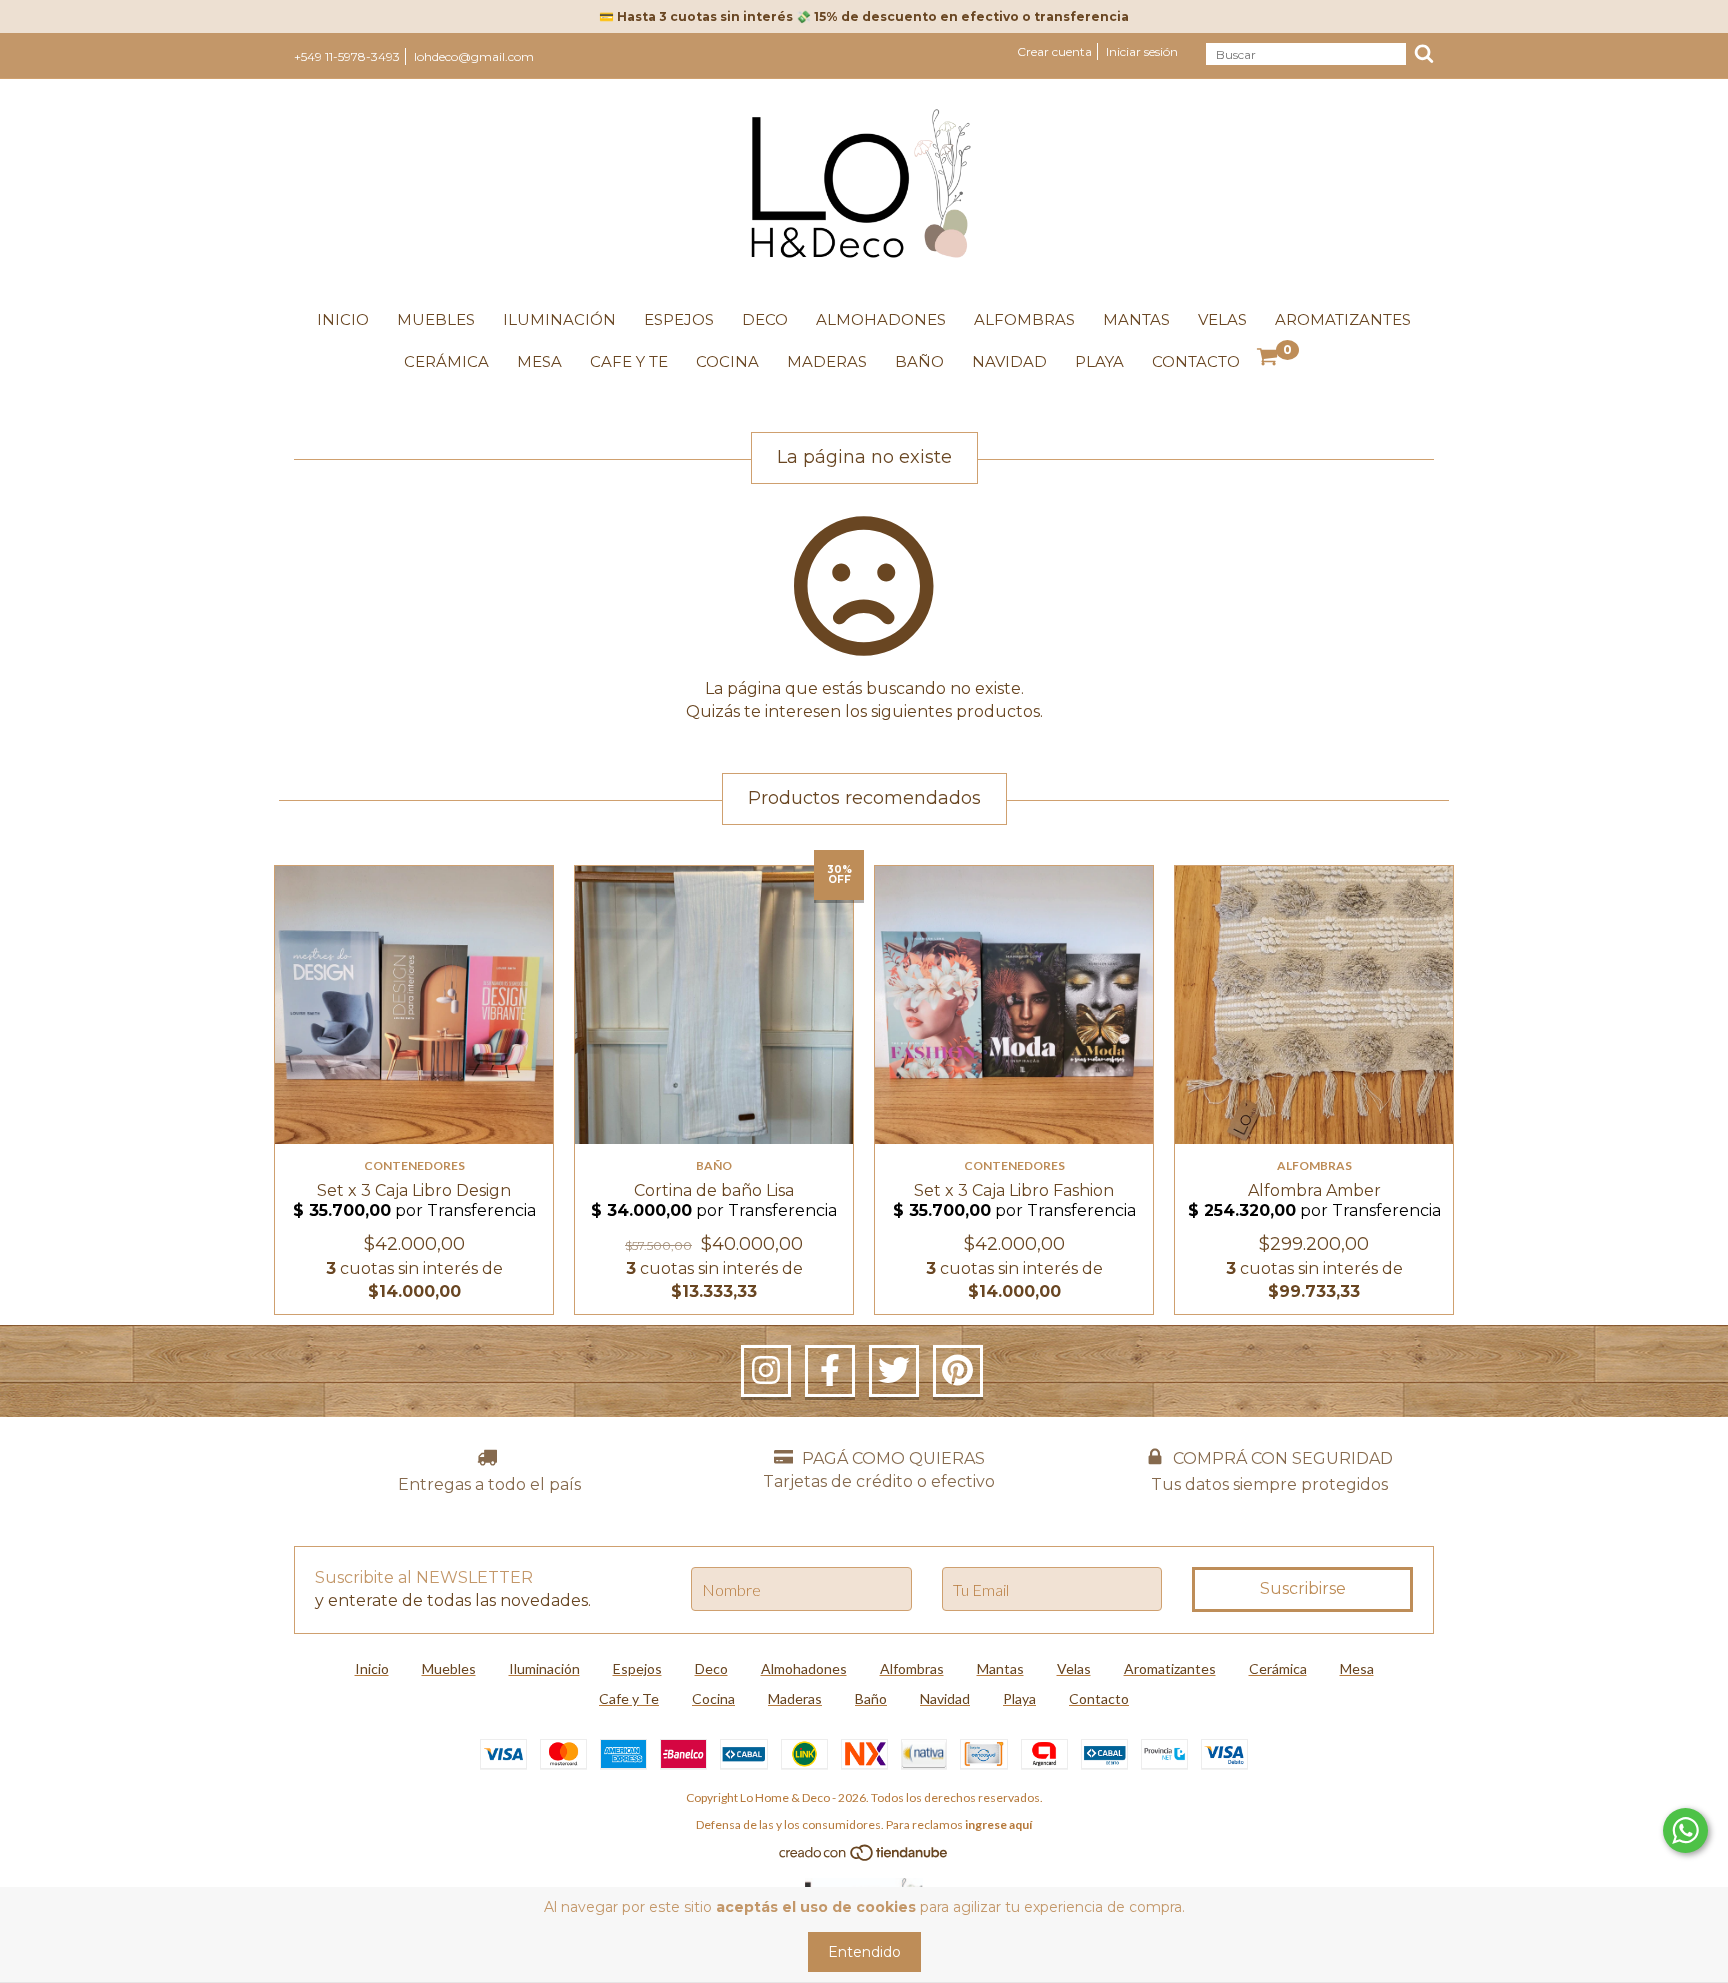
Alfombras (1024, 319)
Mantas (1136, 319)
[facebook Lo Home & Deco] (830, 1371)
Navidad (1009, 361)
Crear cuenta (1054, 51)
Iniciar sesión (1142, 51)
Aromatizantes (1343, 319)
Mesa (539, 361)
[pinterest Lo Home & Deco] (958, 1371)
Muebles (436, 319)
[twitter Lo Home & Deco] (894, 1371)
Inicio (343, 319)
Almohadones (881, 319)
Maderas (827, 361)
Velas (1222, 319)
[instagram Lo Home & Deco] (766, 1371)
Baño (919, 361)
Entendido (864, 1952)
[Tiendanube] (864, 1857)
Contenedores (414, 1165)
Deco (765, 319)
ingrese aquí (998, 1824)
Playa (1099, 361)
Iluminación (559, 319)
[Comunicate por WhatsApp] (1685, 1830)
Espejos (679, 319)
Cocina (727, 361)
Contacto (1196, 361)
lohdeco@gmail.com (474, 56)
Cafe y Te (629, 361)
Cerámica (446, 361)
